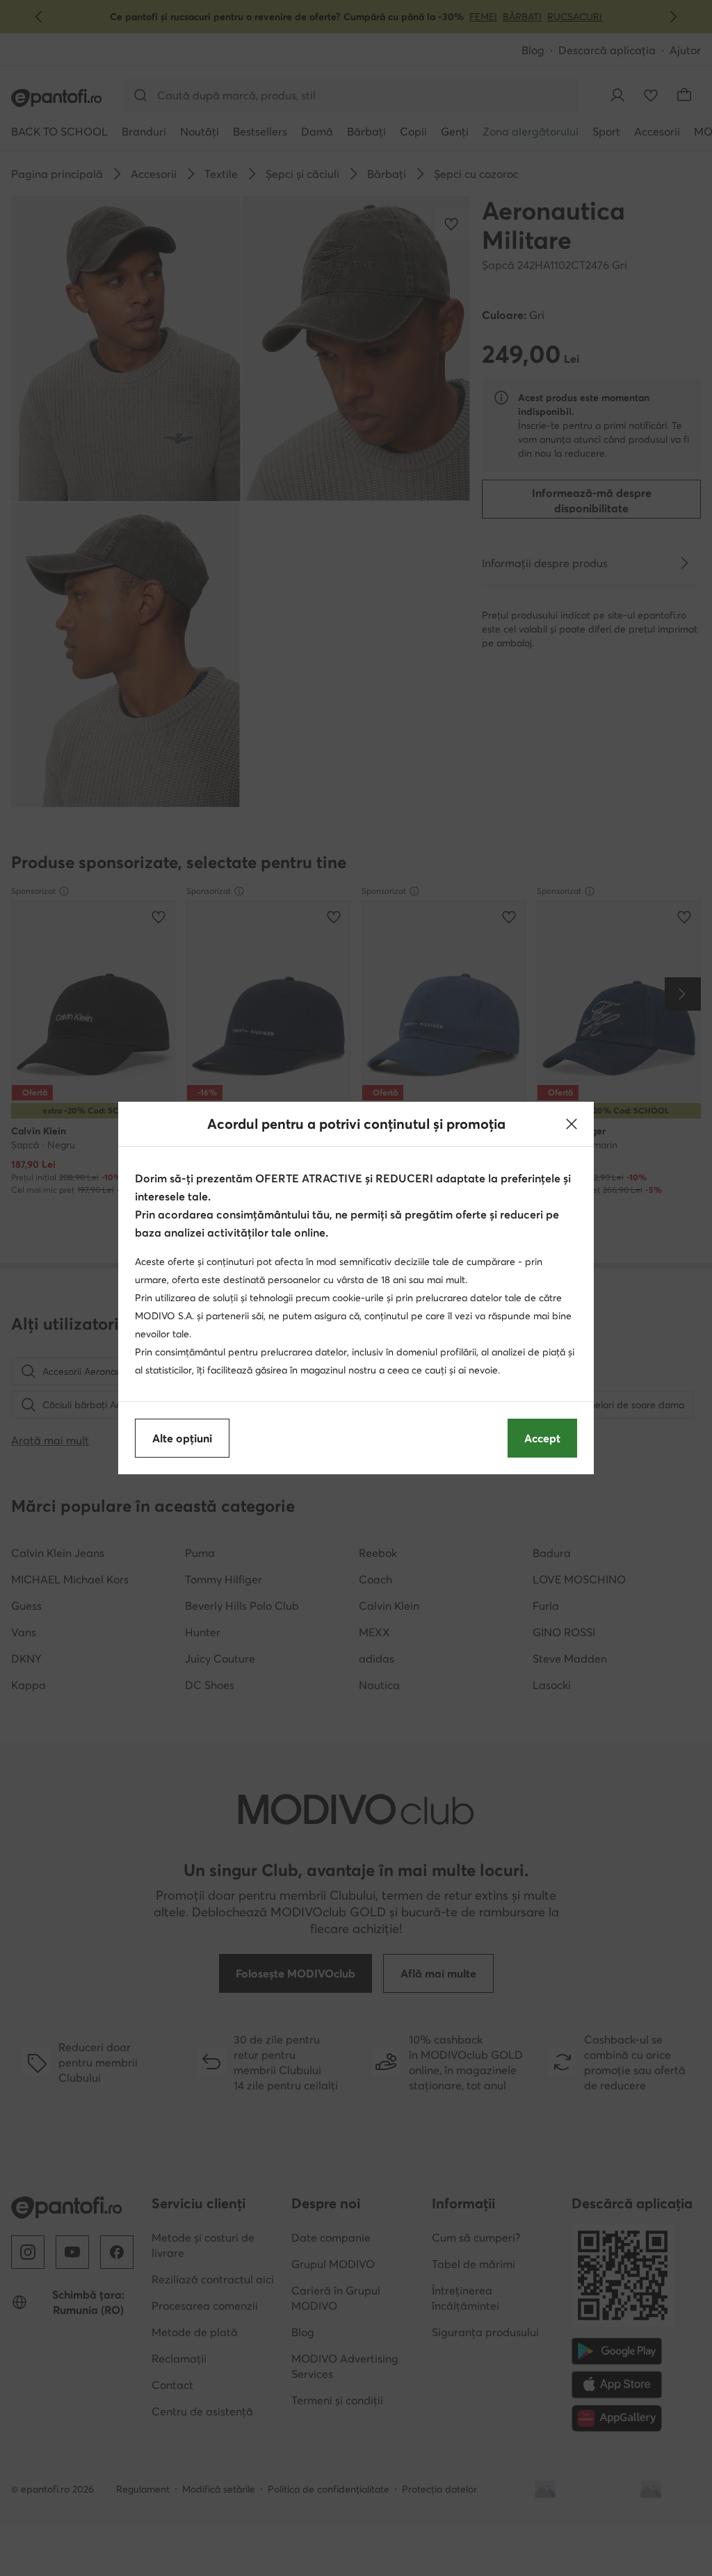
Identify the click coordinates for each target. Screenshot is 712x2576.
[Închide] (572, 1124)
